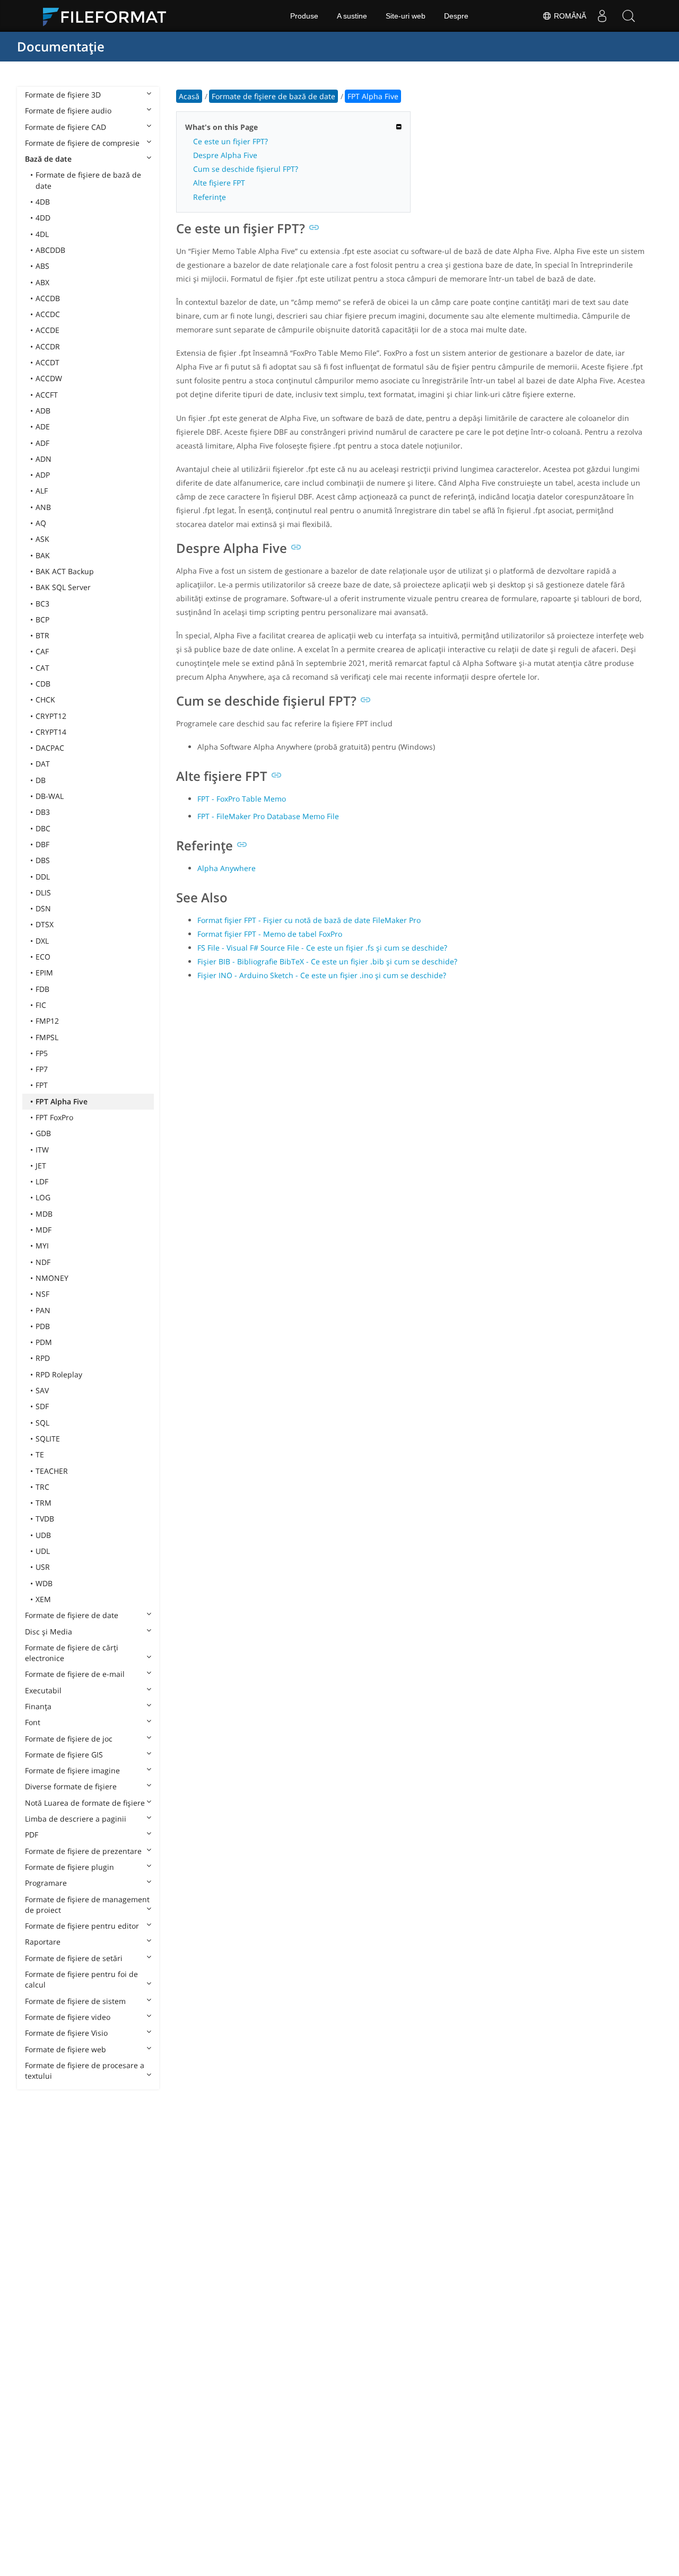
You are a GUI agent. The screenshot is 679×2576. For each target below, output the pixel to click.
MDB (44, 1214)
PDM (44, 1342)
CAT (42, 668)
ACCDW (49, 378)
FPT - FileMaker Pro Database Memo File (268, 816)
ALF (42, 491)
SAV (42, 1390)
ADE (43, 427)
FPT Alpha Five (62, 1101)
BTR (42, 635)
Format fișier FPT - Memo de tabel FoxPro (270, 934)
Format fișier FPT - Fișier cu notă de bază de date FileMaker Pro (309, 920)
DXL (42, 941)
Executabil (43, 1690)
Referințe (210, 197)
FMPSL (47, 1037)
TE (40, 1454)
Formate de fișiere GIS (64, 1755)
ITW (42, 1150)
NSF (42, 1294)
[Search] (629, 16)
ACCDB (48, 298)
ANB (43, 507)
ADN (43, 459)
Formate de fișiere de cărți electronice (72, 1653)
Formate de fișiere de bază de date (88, 180)
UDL (43, 1551)
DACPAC (50, 748)
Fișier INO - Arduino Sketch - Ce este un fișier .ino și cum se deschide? (322, 975)
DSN (43, 908)
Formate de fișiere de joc (69, 1739)
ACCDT (47, 362)
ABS (42, 266)
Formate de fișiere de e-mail (75, 1674)
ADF (42, 443)
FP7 (42, 1069)
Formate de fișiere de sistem (75, 2001)
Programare (46, 1883)
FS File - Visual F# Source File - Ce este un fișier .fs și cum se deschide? (322, 948)
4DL (42, 234)
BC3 (42, 604)
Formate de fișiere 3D (63, 95)
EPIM (44, 973)
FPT (42, 1085)
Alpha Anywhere (227, 868)
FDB (42, 989)
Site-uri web (406, 16)
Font (33, 1722)
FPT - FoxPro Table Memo (242, 799)
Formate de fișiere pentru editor (82, 1926)
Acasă (189, 96)
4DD (43, 218)
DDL (43, 877)
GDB (43, 1133)
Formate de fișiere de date (72, 1615)
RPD (43, 1358)
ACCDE (47, 330)
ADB (43, 411)
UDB (43, 1535)
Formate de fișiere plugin (69, 1867)
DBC (43, 828)
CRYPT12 (51, 716)
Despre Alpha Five (225, 155)
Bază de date (48, 159)
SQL (42, 1423)
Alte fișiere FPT (219, 183)
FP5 (42, 1053)
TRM (43, 1503)
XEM (43, 1599)
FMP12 (47, 1021)
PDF (32, 1835)
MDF (43, 1230)
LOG (43, 1197)
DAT (43, 764)
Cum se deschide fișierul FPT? (246, 169)
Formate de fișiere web (66, 2049)
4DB (43, 202)
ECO (43, 957)
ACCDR (48, 346)
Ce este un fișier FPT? (230, 141)
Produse (304, 16)
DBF (42, 844)
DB (41, 780)
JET (41, 1166)
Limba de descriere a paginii (76, 1819)
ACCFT (47, 395)
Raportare (43, 1942)
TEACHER (52, 1471)
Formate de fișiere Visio (66, 2033)
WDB (44, 1583)
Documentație (61, 46)
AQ (41, 523)
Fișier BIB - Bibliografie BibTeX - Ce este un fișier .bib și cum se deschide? (327, 961)
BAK (43, 555)
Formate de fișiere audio (68, 111)
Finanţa (38, 1706)
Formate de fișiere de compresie (82, 143)
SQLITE (48, 1439)
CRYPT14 (51, 732)
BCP (42, 619)
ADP (43, 475)
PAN (43, 1310)
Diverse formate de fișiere (71, 1786)
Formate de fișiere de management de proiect (87, 1905)
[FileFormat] (109, 16)
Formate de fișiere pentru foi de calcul (81, 1979)
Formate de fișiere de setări (74, 1958)
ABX (42, 282)
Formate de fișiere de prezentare (83, 1851)
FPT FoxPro (54, 1117)
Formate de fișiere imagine (72, 1770)
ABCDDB (50, 250)
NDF (43, 1262)
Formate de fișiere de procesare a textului (85, 2071)
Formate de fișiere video (68, 2017)
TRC (42, 1487)
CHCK (45, 700)
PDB (43, 1326)
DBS (43, 860)
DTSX (45, 924)
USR (43, 1567)
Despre (456, 16)
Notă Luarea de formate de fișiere (85, 1803)
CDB (43, 684)
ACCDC (48, 314)
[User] (602, 16)
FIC (41, 1005)
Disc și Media (49, 1632)
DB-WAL (50, 796)
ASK (42, 539)
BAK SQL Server (63, 587)
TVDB (45, 1519)
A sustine (352, 16)
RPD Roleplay (59, 1374)
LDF (42, 1181)
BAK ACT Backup (65, 571)
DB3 (43, 812)
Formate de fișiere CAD (66, 127)
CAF (42, 651)
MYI (42, 1246)
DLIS (43, 893)
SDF (42, 1406)
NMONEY (52, 1278)
